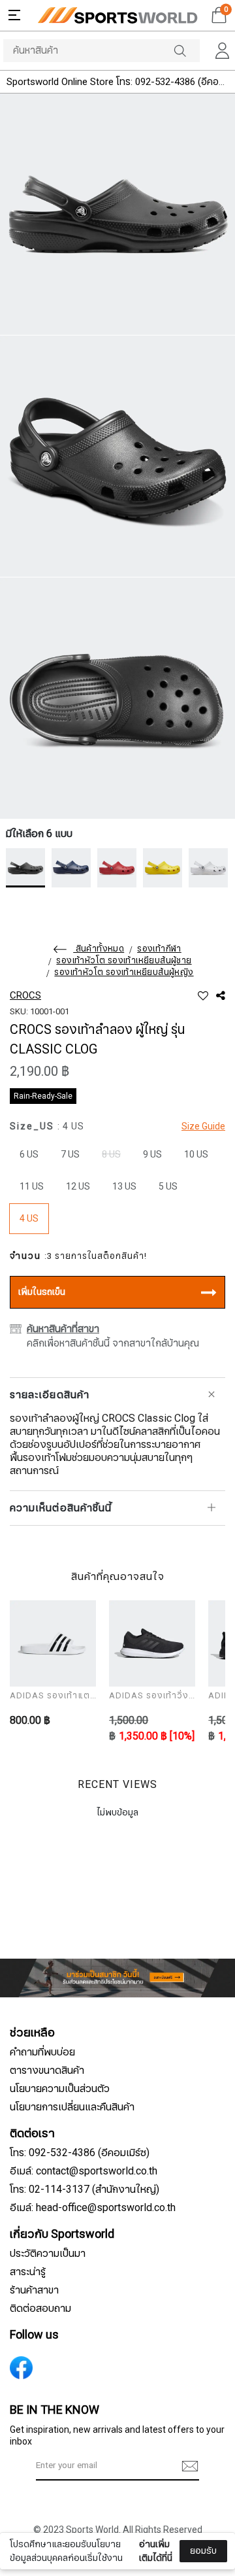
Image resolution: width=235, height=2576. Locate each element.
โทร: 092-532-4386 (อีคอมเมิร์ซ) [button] (80, 2153)
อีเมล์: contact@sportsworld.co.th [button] (84, 2171)
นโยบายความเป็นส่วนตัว (60, 2089)
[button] (14, 15)
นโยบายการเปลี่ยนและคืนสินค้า (72, 2107)
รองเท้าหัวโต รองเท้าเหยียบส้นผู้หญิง (124, 972)
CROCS (25, 995)
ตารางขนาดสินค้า (47, 2070)
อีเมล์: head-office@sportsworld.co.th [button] (93, 2208)
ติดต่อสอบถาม (40, 2309)
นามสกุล (38, 2535)
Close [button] (208, 2559)
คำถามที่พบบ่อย (42, 2052)
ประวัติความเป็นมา (48, 2254)
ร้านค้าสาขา (34, 2290)
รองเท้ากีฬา (159, 949)
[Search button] (187, 51)
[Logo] (117, 15)
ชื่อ (27, 2470)
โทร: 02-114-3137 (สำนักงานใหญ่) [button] (85, 2190)
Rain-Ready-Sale (43, 1096)
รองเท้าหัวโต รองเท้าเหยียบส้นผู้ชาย (124, 961)
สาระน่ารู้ (28, 2272)
